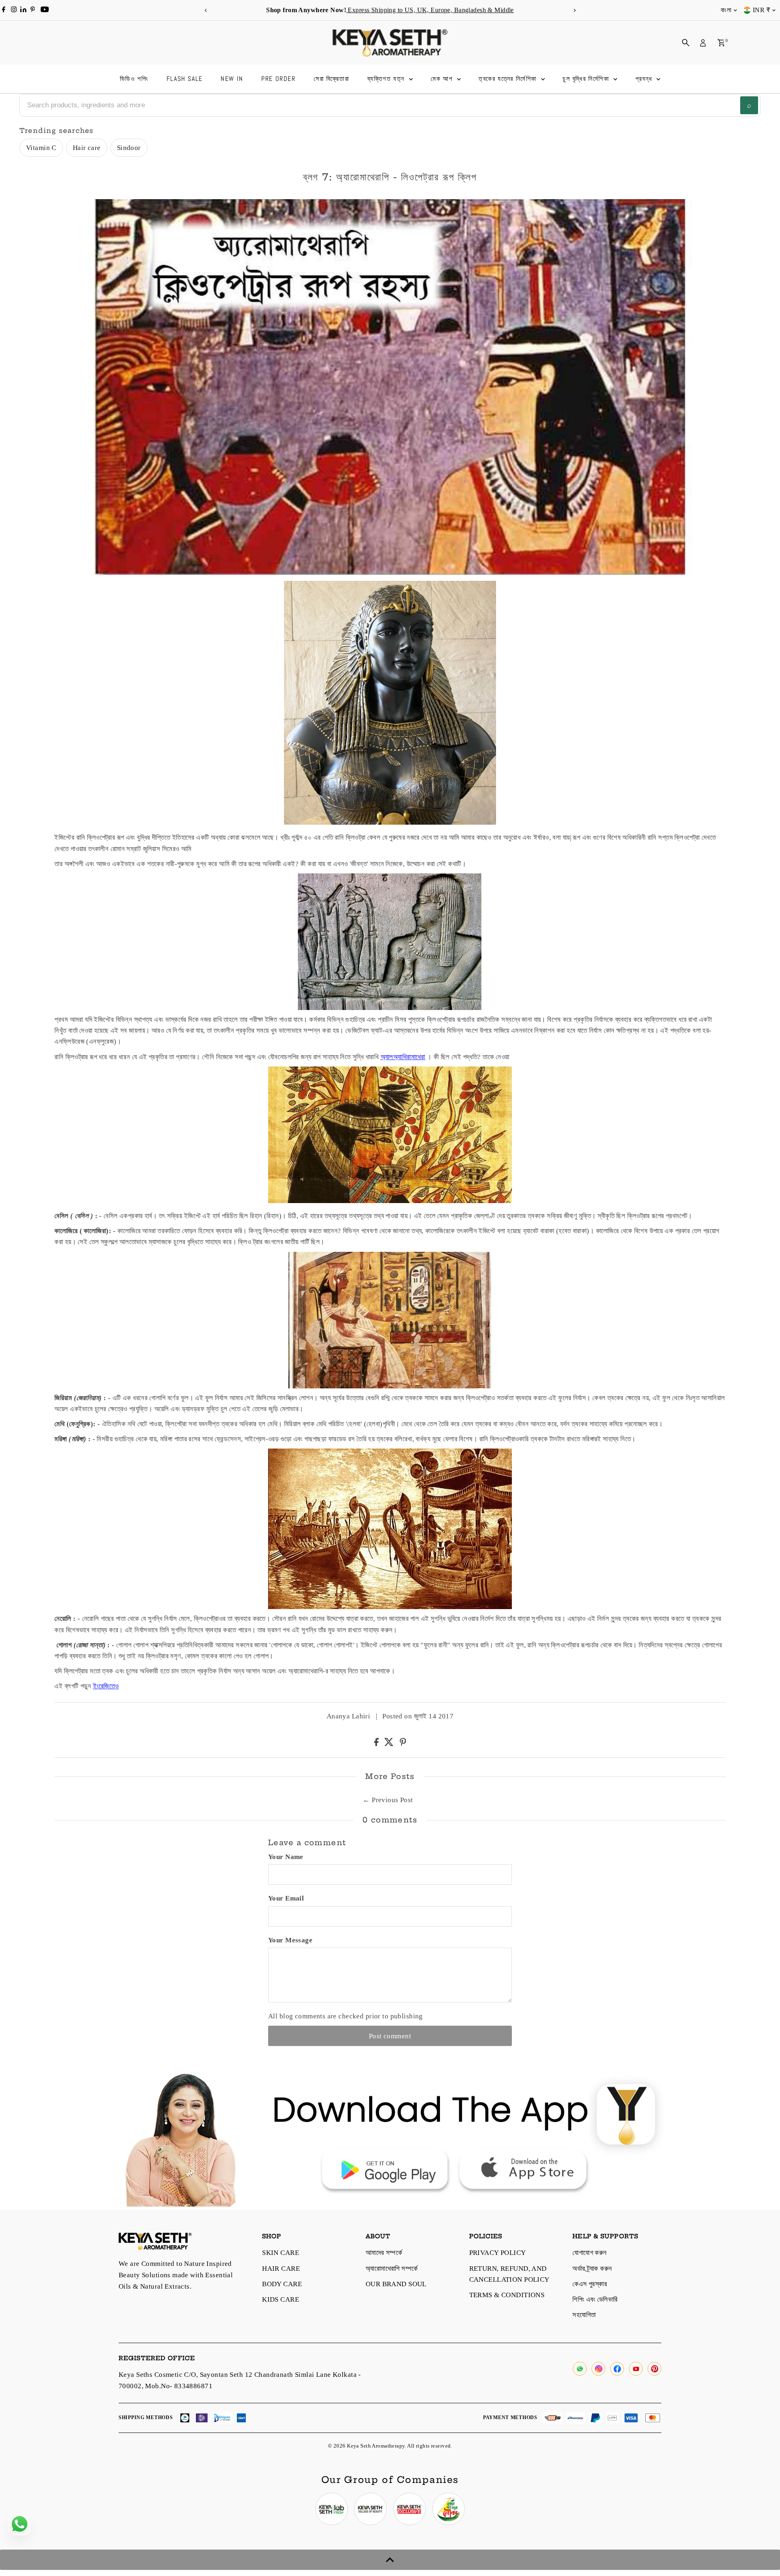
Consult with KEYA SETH (340, 1288)
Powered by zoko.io (309, 1360)
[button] (245, 1285)
